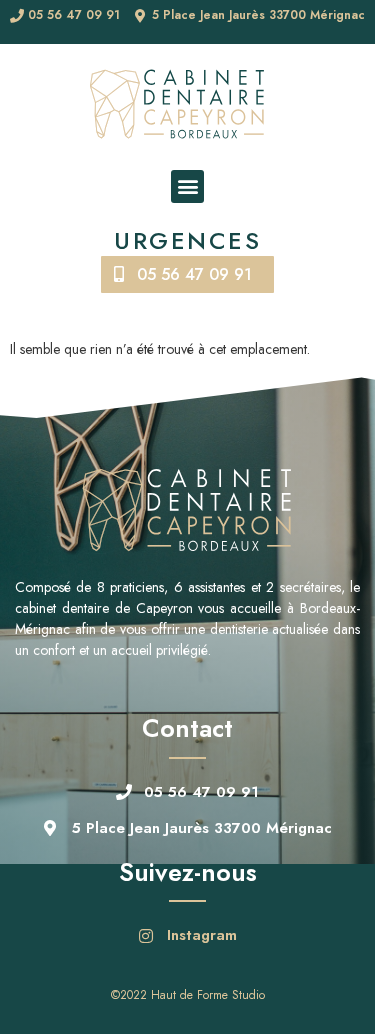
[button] (187, 186)
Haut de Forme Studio (208, 995)
